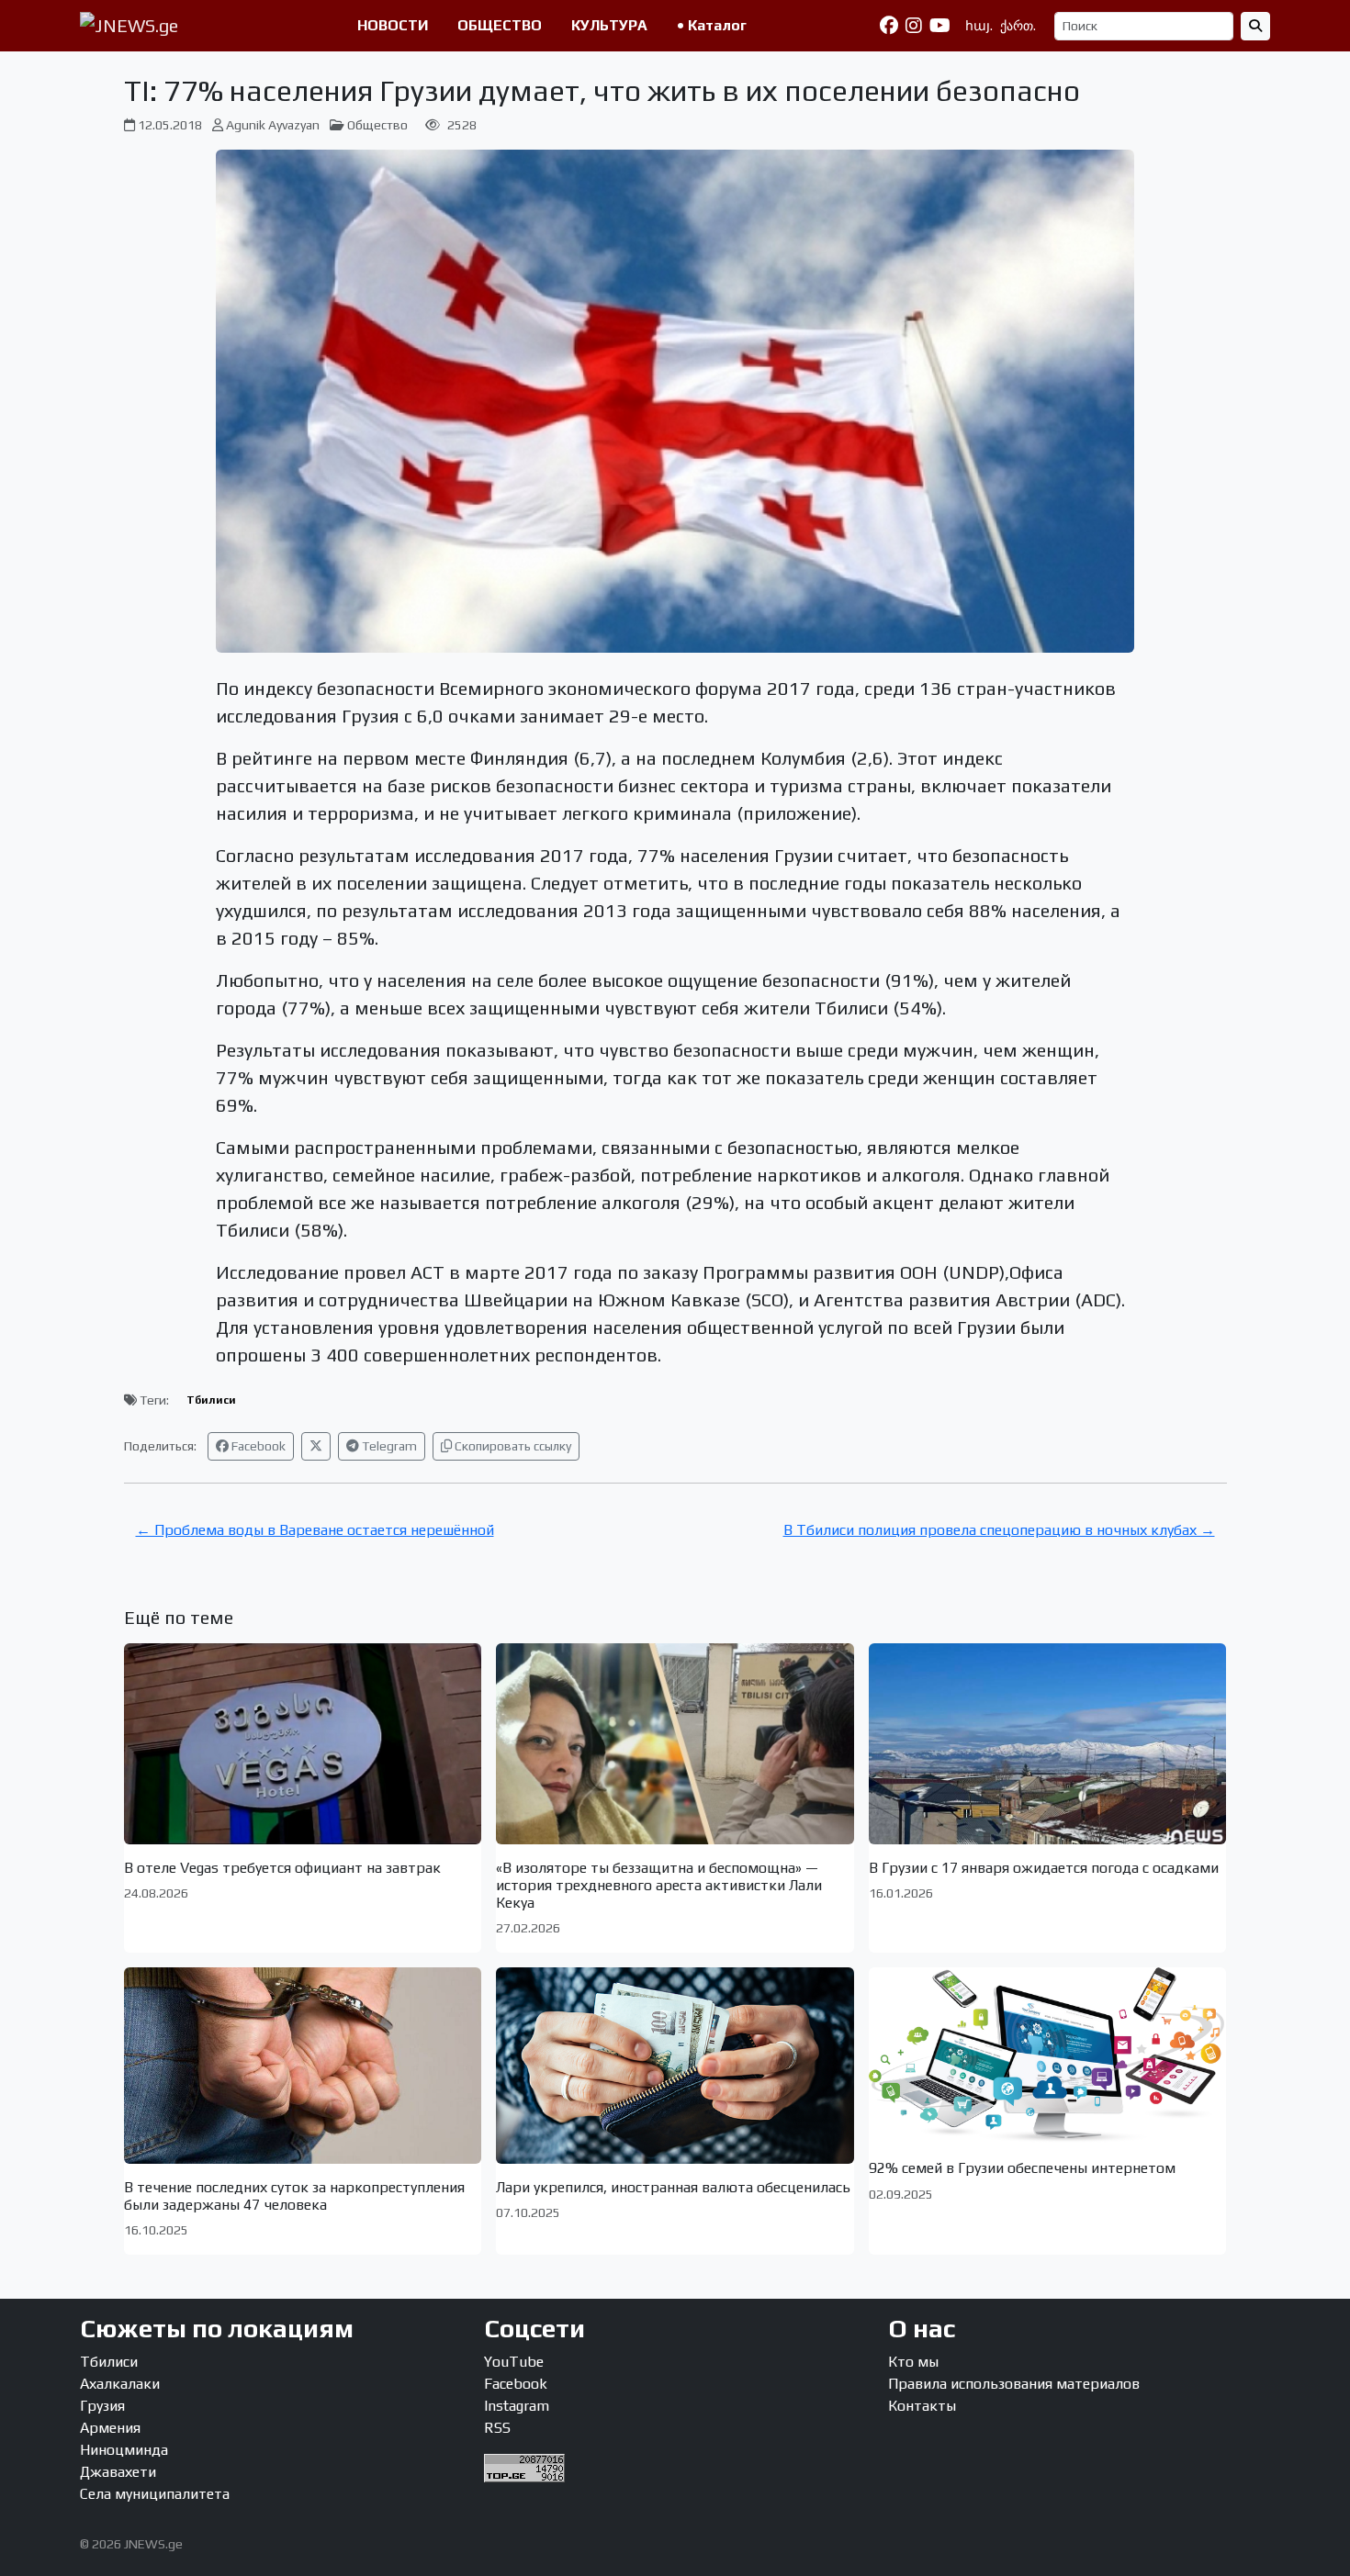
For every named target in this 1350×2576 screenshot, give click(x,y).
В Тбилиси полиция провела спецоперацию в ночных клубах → (999, 1530)
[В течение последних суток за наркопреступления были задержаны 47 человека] (303, 2065)
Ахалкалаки (120, 2384)
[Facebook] (889, 26)
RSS (497, 2428)
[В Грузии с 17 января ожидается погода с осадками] (1048, 1744)
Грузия (102, 2406)
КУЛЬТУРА (609, 25)
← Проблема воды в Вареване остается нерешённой (315, 1530)
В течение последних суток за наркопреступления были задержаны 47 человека (294, 2196)
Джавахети (118, 2472)
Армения (110, 2428)
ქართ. (1018, 26)
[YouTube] (940, 26)
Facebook (257, 1446)
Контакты (922, 2406)
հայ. (979, 26)
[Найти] (1255, 26)
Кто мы (913, 2362)
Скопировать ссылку (512, 1446)
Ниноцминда (124, 2450)
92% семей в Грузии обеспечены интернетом (1022, 2168)
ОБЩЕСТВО (500, 25)
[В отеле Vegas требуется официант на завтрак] (303, 1744)
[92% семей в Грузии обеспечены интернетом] (1048, 2056)
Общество (377, 125)
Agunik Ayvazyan (273, 125)
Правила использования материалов (1014, 2384)
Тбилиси (211, 1400)
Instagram (517, 2406)
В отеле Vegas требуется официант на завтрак (282, 1868)
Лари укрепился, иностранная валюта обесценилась (673, 2187)
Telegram (388, 1446)
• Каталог (712, 25)
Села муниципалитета (155, 2494)
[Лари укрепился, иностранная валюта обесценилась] (675, 2065)
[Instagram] (914, 26)
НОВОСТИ (393, 25)
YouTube (514, 2362)
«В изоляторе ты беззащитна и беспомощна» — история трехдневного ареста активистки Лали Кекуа (659, 1885)
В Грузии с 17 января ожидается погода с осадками (1044, 1868)
